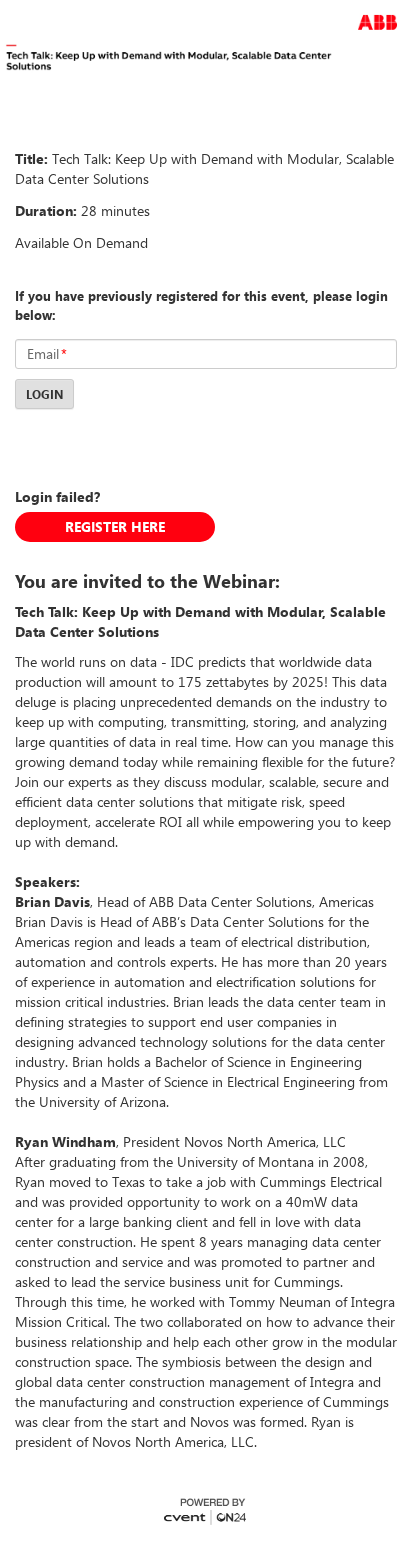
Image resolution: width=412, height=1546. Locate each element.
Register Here (115, 526)
